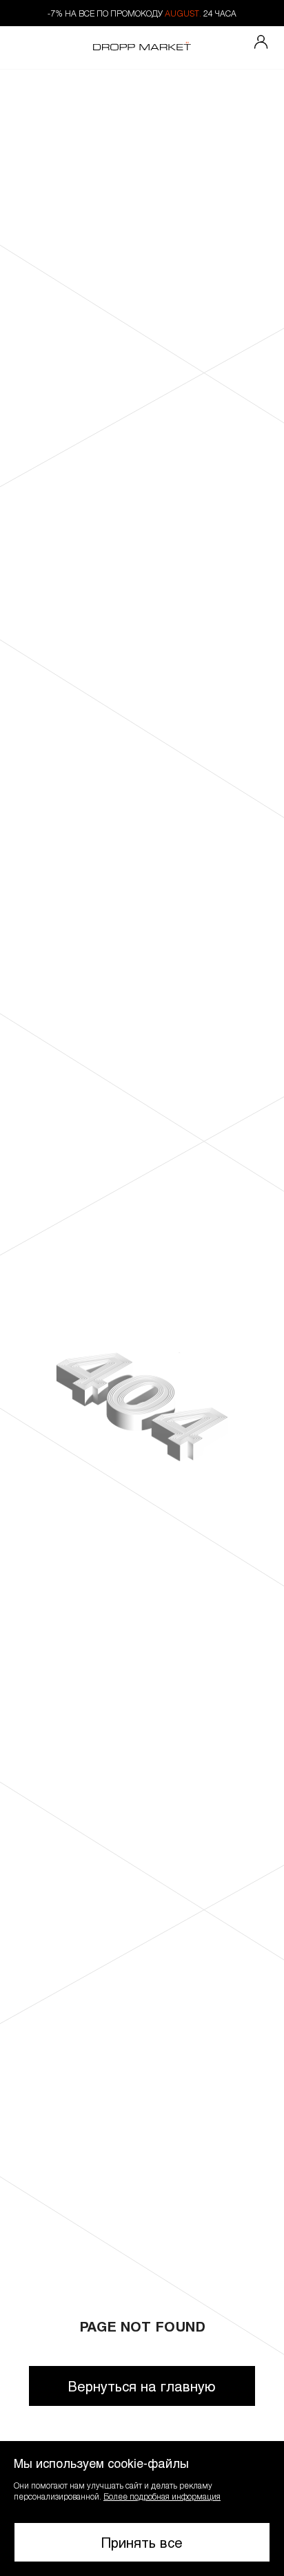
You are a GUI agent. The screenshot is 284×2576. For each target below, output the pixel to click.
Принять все (142, 2542)
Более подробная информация (162, 2496)
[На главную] (142, 48)
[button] (142, 2509)
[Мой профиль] (261, 43)
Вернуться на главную (142, 2386)
